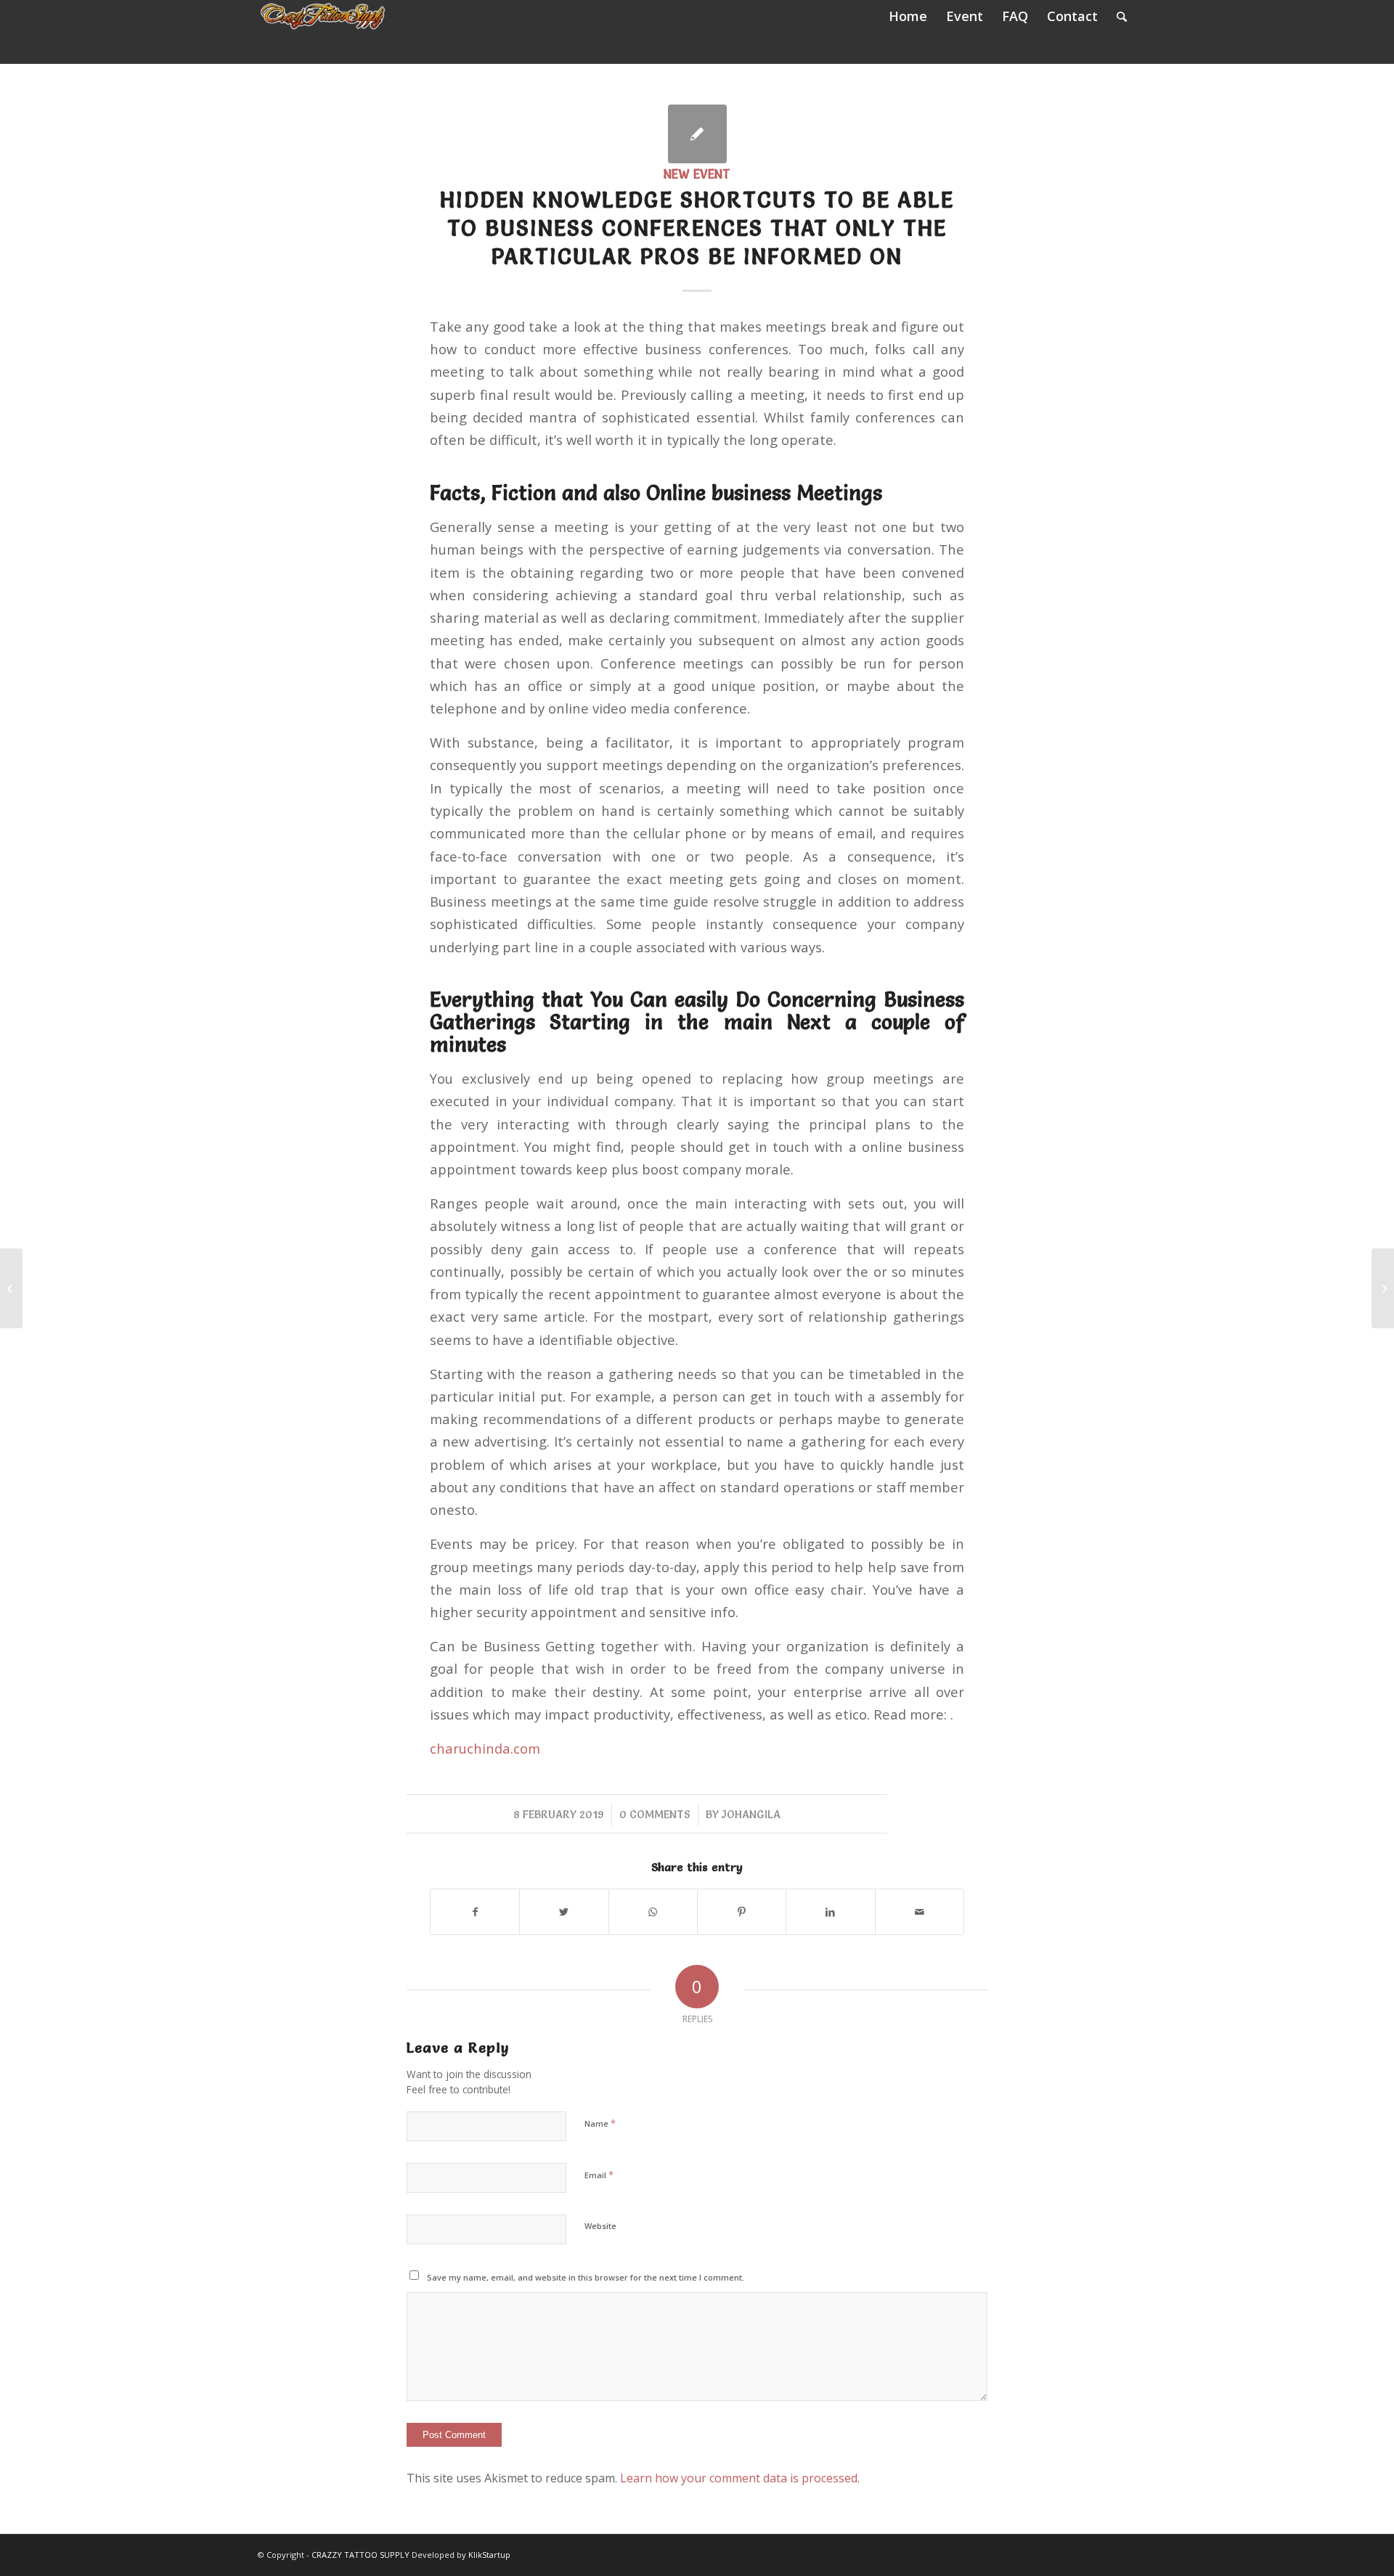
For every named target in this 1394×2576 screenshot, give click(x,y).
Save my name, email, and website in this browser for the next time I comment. (586, 2277)
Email (599, 2175)
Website (600, 2226)
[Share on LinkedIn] (830, 1912)
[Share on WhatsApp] (653, 1912)
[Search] (1122, 16)
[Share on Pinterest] (742, 1912)
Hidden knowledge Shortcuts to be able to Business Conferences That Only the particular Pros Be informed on (697, 228)
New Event (697, 174)
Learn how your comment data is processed (739, 2478)
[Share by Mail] (920, 1912)
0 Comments (655, 1814)
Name (600, 2123)
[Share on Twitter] (564, 1912)
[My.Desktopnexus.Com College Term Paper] (11, 1288)
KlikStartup (489, 2555)
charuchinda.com (485, 1748)
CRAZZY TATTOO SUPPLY (360, 2555)
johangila (751, 1814)
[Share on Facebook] (475, 1912)
